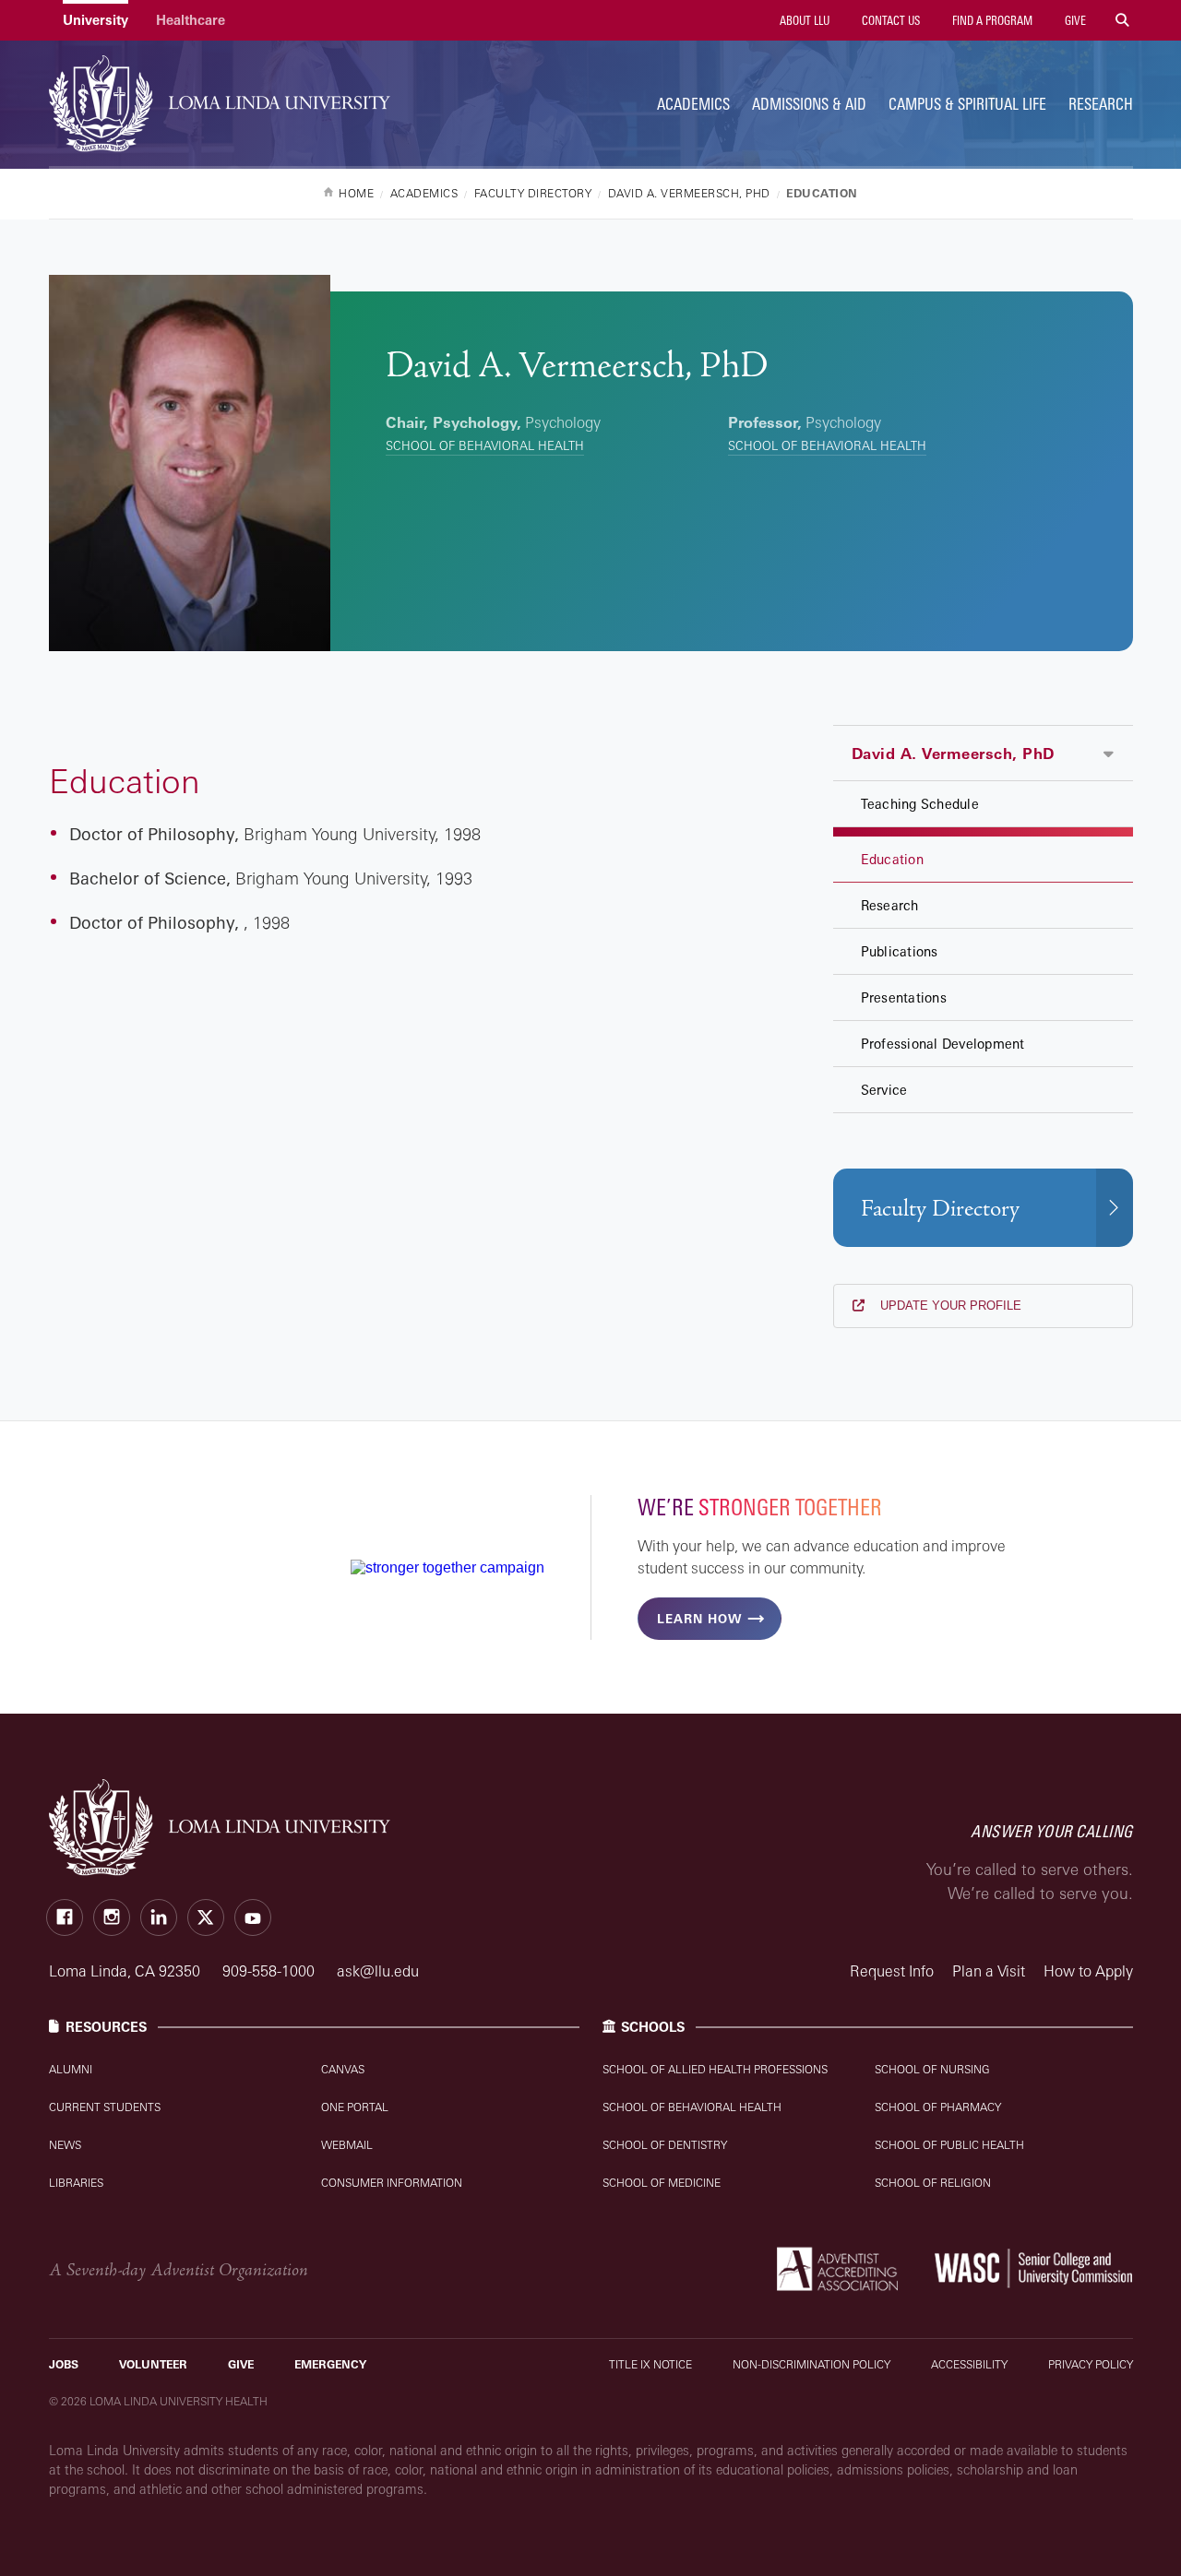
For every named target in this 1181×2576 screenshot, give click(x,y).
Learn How (699, 1619)
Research (1101, 104)
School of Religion (933, 2183)
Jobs (64, 2364)
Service (884, 1090)
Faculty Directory (940, 1209)
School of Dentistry (665, 2145)
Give (1074, 20)
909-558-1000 (270, 1971)
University (95, 20)
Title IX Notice (650, 2364)
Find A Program (991, 20)
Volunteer (153, 2364)
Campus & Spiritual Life (967, 104)
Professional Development (943, 1044)
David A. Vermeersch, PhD (953, 754)
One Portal (355, 2107)
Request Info (892, 1971)
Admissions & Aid (809, 104)
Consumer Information (392, 2183)
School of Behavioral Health (485, 445)
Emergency (330, 2364)
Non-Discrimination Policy (811, 2364)
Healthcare (191, 20)
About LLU (803, 20)
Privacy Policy (1091, 2364)
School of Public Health (949, 2145)
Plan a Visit (989, 1971)
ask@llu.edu (378, 1971)
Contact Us (889, 20)
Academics (693, 104)
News (65, 2145)
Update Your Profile (949, 1306)
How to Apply (1088, 1971)
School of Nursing (932, 2069)
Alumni (71, 2069)
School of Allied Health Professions (715, 2069)
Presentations (904, 997)
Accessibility (969, 2364)
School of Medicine (662, 2183)
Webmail (347, 2145)
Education (892, 859)
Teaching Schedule (920, 804)
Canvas (343, 2069)
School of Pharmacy (938, 2107)
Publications (900, 951)
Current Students (105, 2107)
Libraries (76, 2183)
